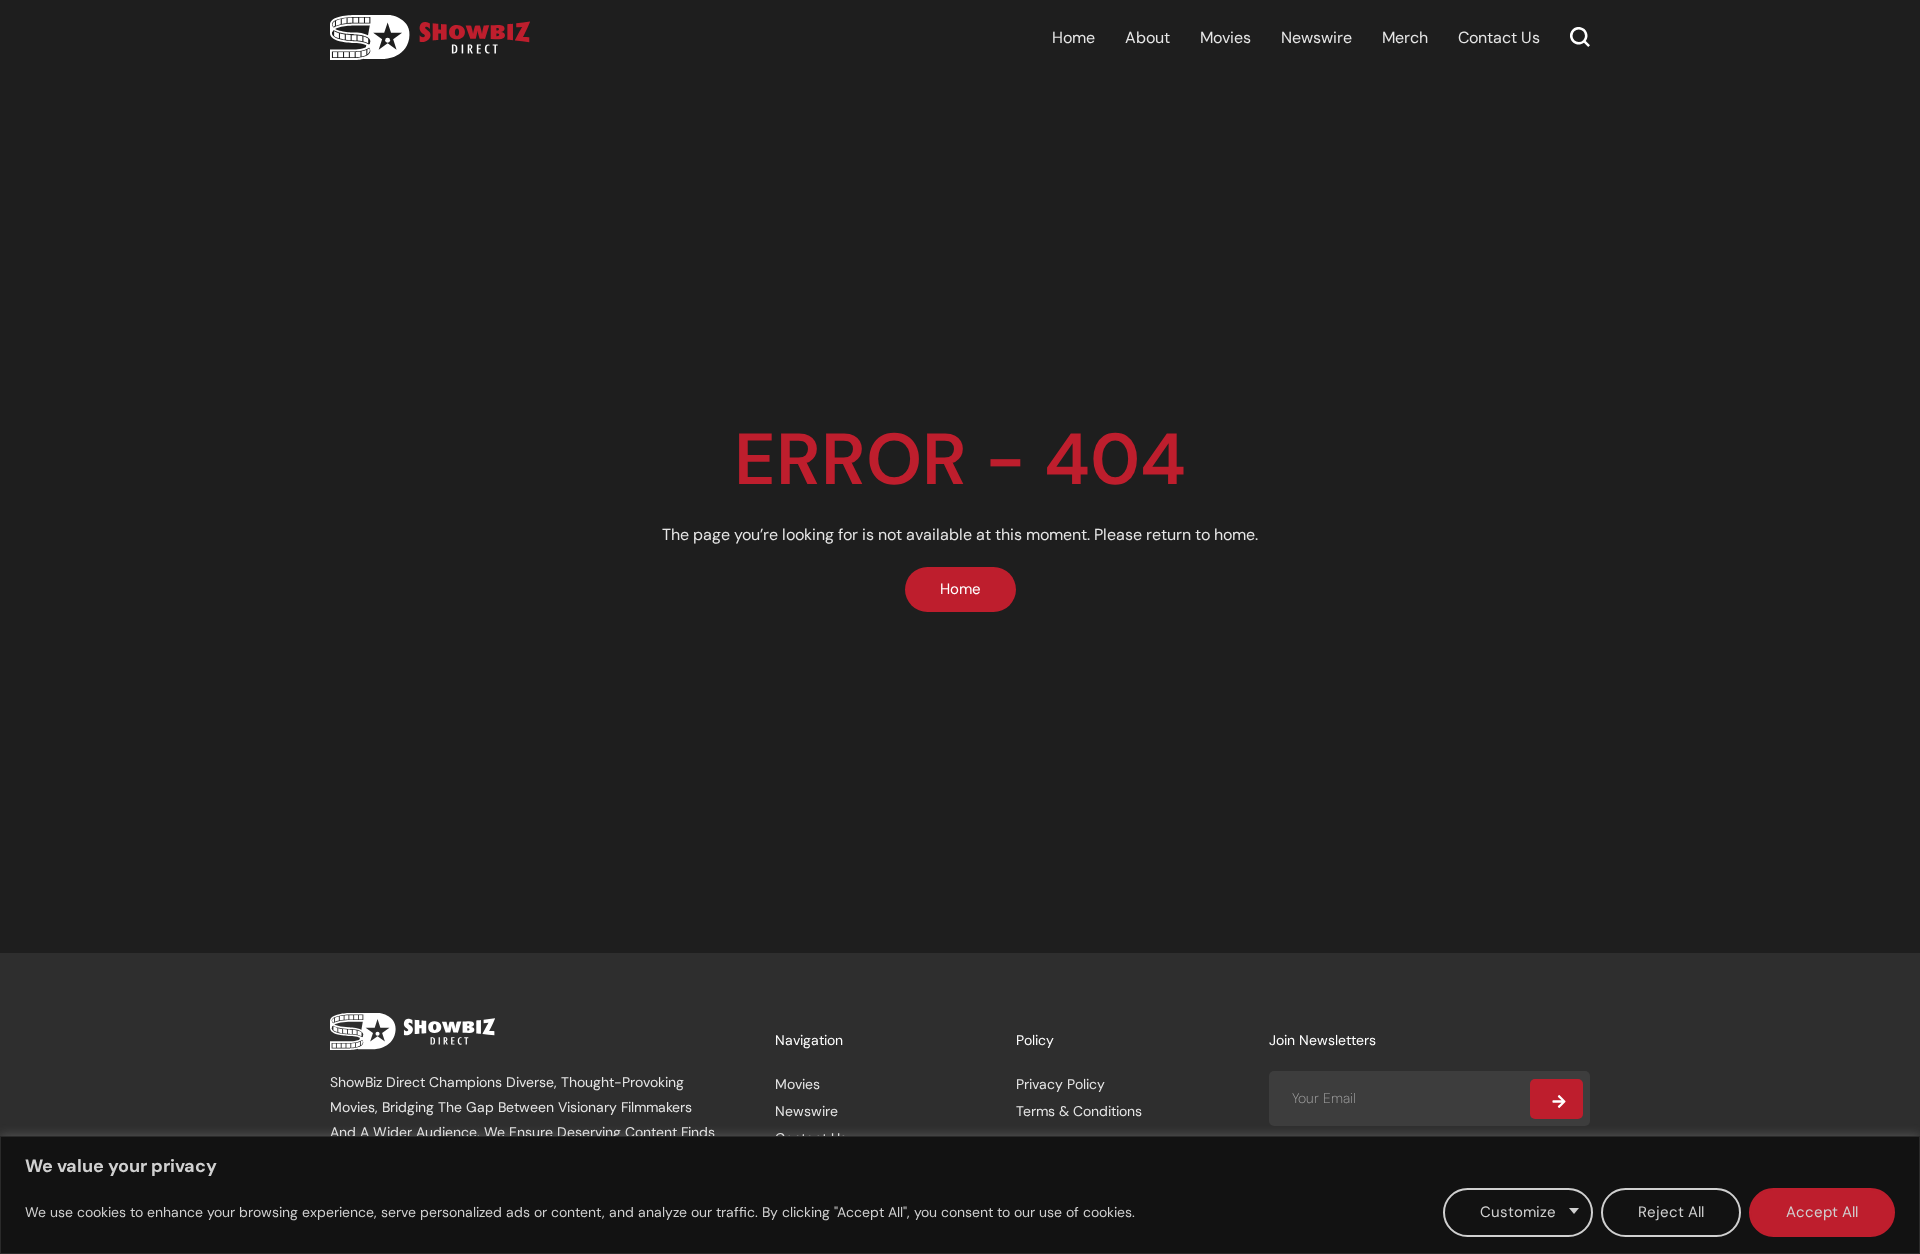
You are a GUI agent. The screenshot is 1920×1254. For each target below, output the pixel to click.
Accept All (1822, 1212)
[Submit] (1556, 1099)
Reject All (1671, 1212)
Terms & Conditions (1079, 1111)
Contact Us (1499, 37)
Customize (1518, 1212)
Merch (1405, 37)
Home (1073, 37)
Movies (1225, 37)
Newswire (1316, 37)
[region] (960, 1195)
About (1147, 37)
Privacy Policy (1060, 1084)
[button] (1580, 37)
